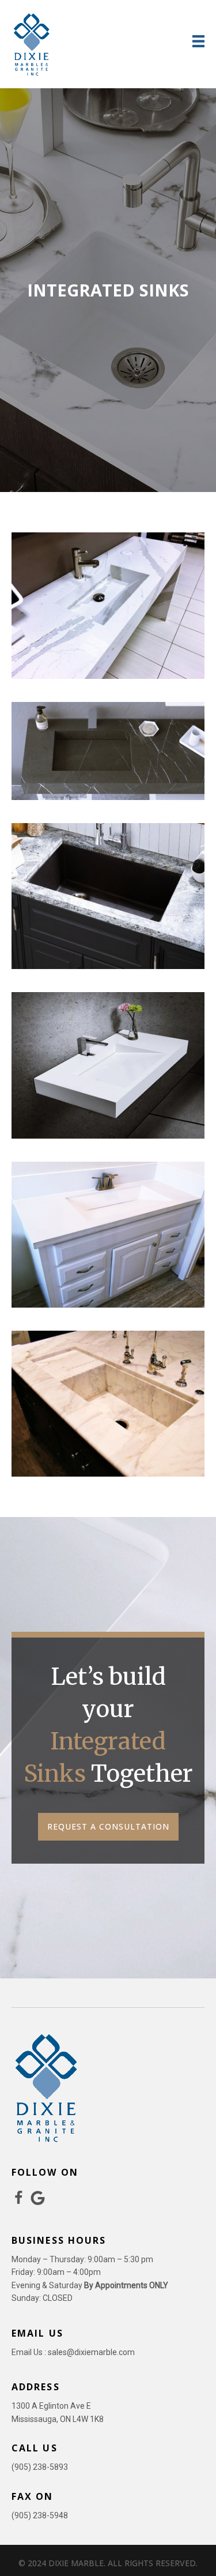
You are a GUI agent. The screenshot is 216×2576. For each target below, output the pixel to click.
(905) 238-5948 (40, 2515)
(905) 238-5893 (40, 2467)
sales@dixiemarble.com (91, 2352)
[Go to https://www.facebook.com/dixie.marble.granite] (19, 2199)
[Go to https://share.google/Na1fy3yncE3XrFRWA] (38, 2198)
